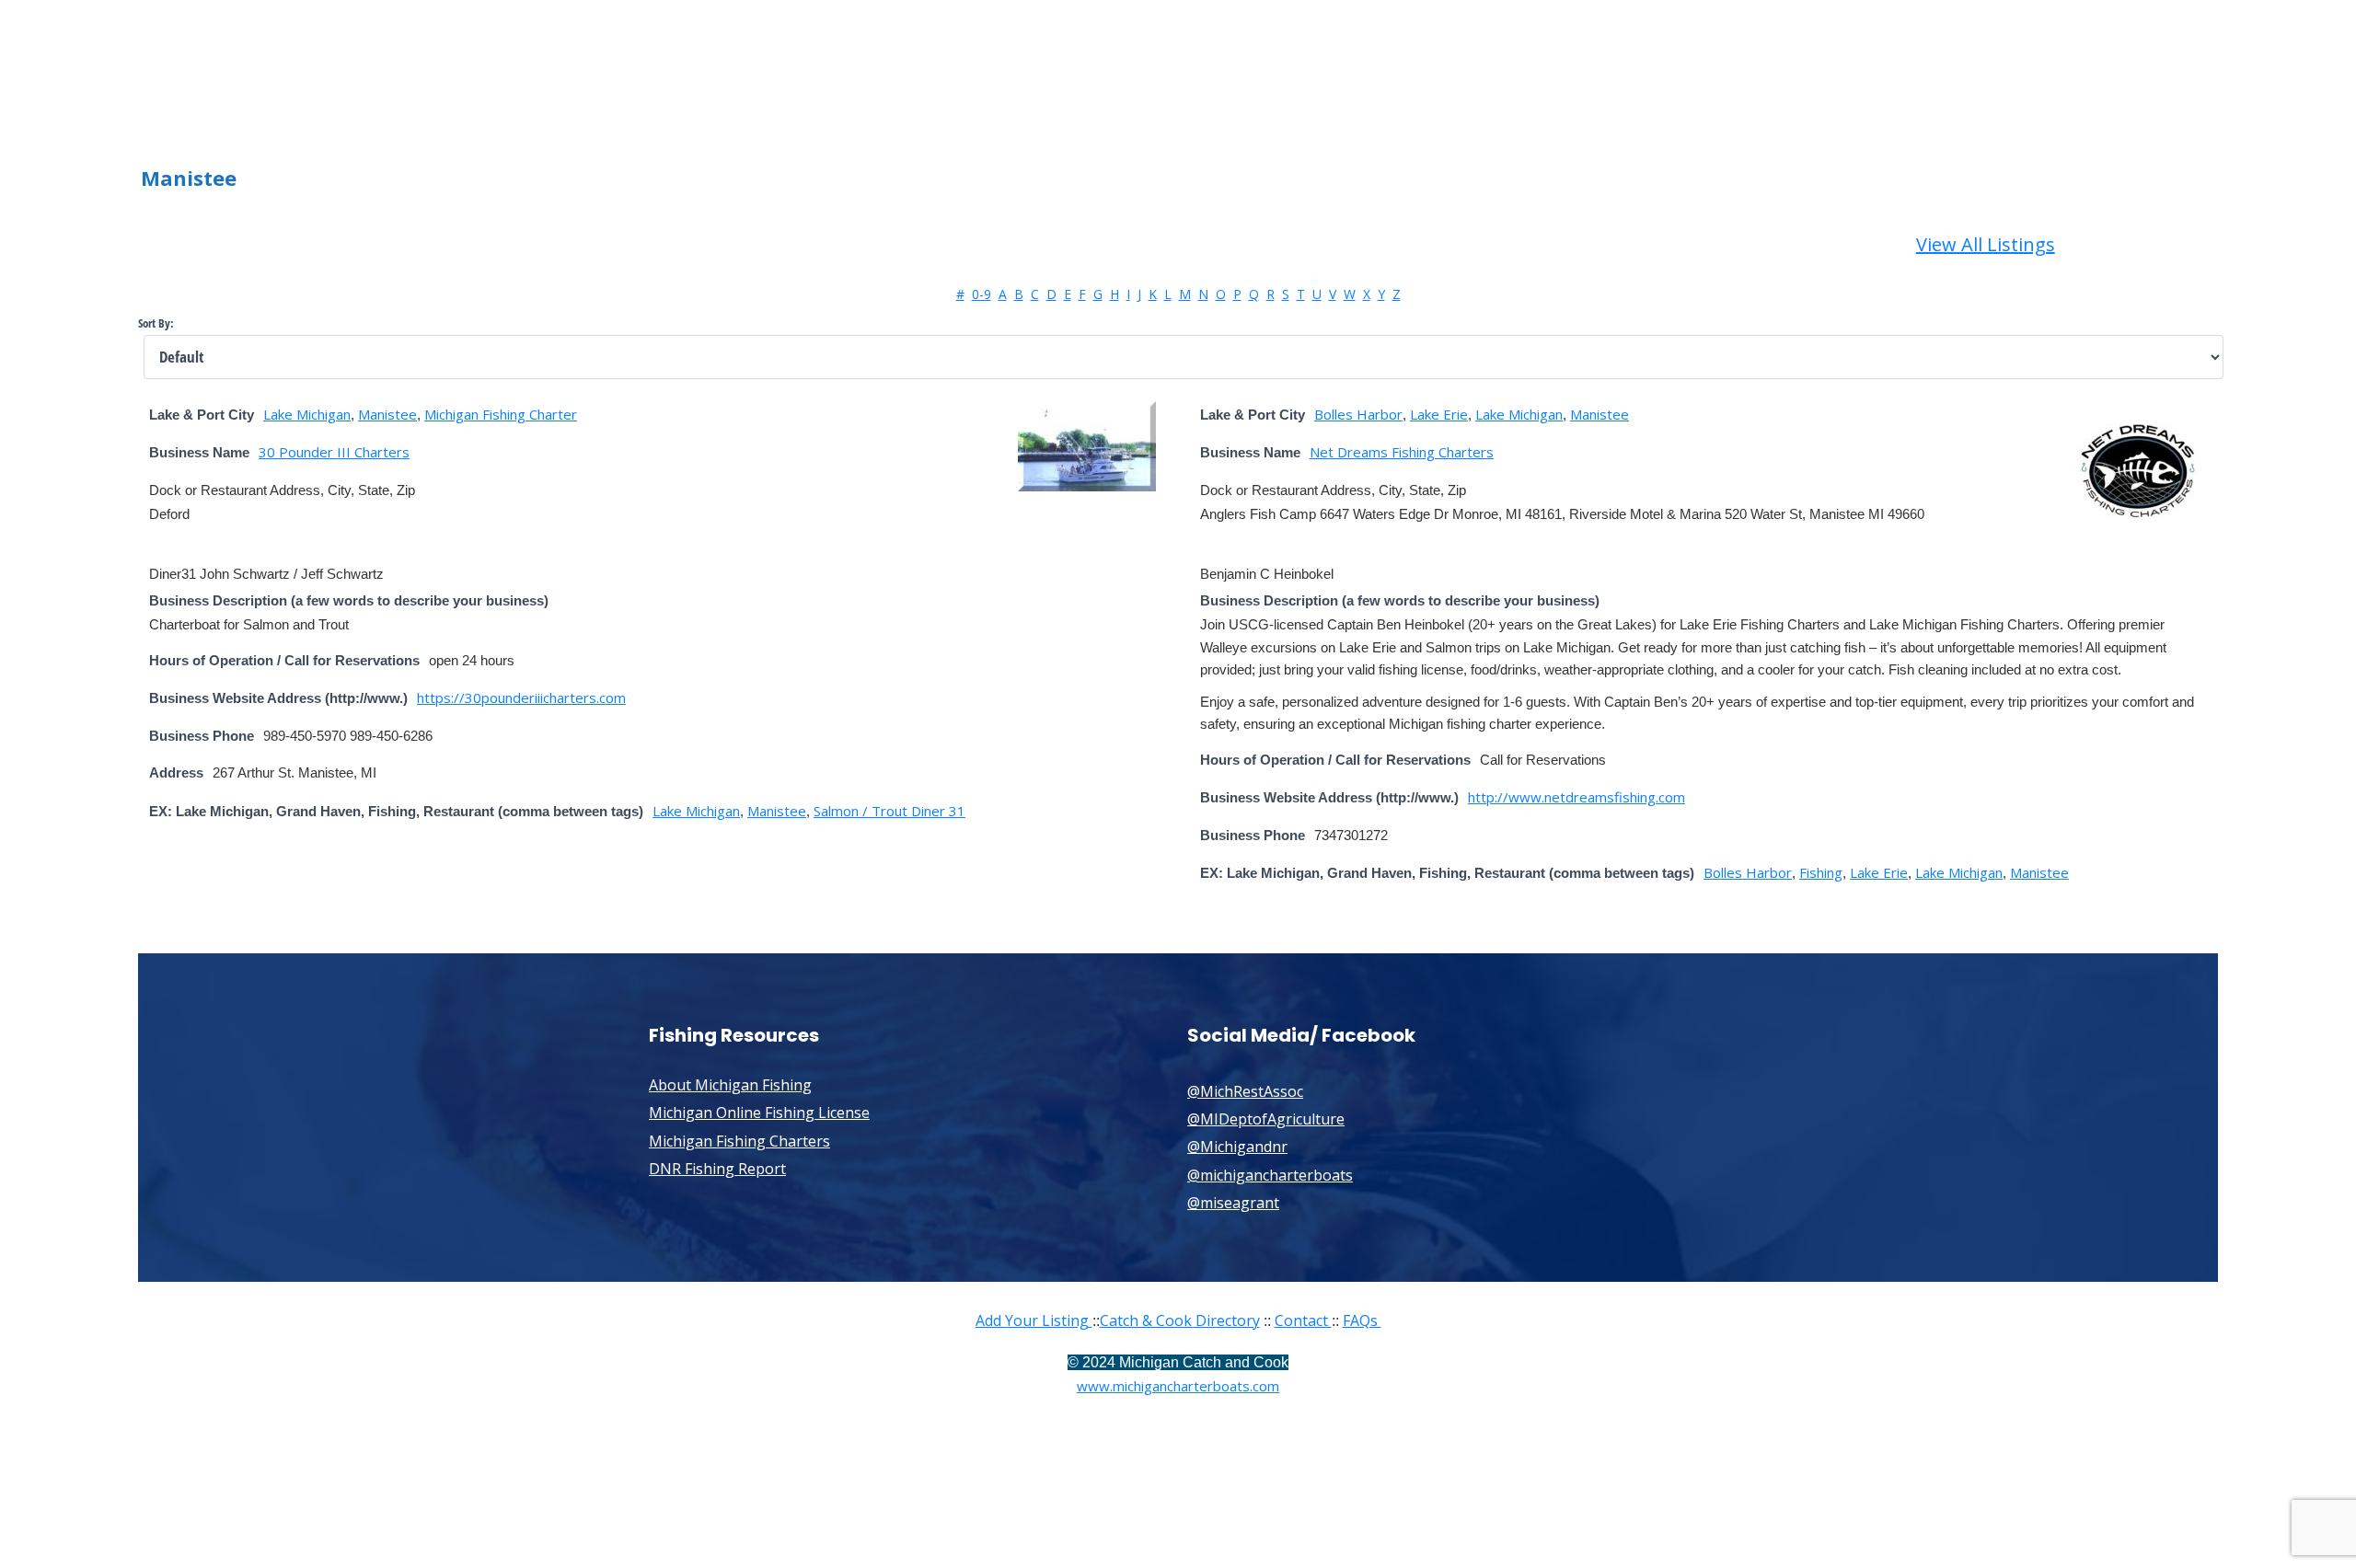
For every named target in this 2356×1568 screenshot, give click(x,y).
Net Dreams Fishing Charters (1402, 452)
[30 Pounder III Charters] (1087, 486)
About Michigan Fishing (730, 1085)
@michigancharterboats (1270, 1175)
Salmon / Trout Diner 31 (889, 811)
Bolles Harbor (1358, 414)
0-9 (982, 294)
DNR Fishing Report (717, 1169)
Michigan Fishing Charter (501, 414)
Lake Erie (1439, 414)
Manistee (387, 414)
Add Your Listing (1034, 1320)
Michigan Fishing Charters (739, 1141)
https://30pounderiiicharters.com (521, 698)
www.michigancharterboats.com (1178, 1386)
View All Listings (1986, 244)
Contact (1303, 1320)
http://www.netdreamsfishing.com (1576, 797)
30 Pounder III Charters (334, 452)
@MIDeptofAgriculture (1266, 1119)
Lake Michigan (307, 414)
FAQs (1362, 1320)
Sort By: (156, 323)
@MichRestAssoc (1245, 1091)
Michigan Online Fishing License (759, 1113)
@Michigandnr (1237, 1147)
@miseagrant (1233, 1203)
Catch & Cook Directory (1180, 1320)
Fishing (1821, 872)
